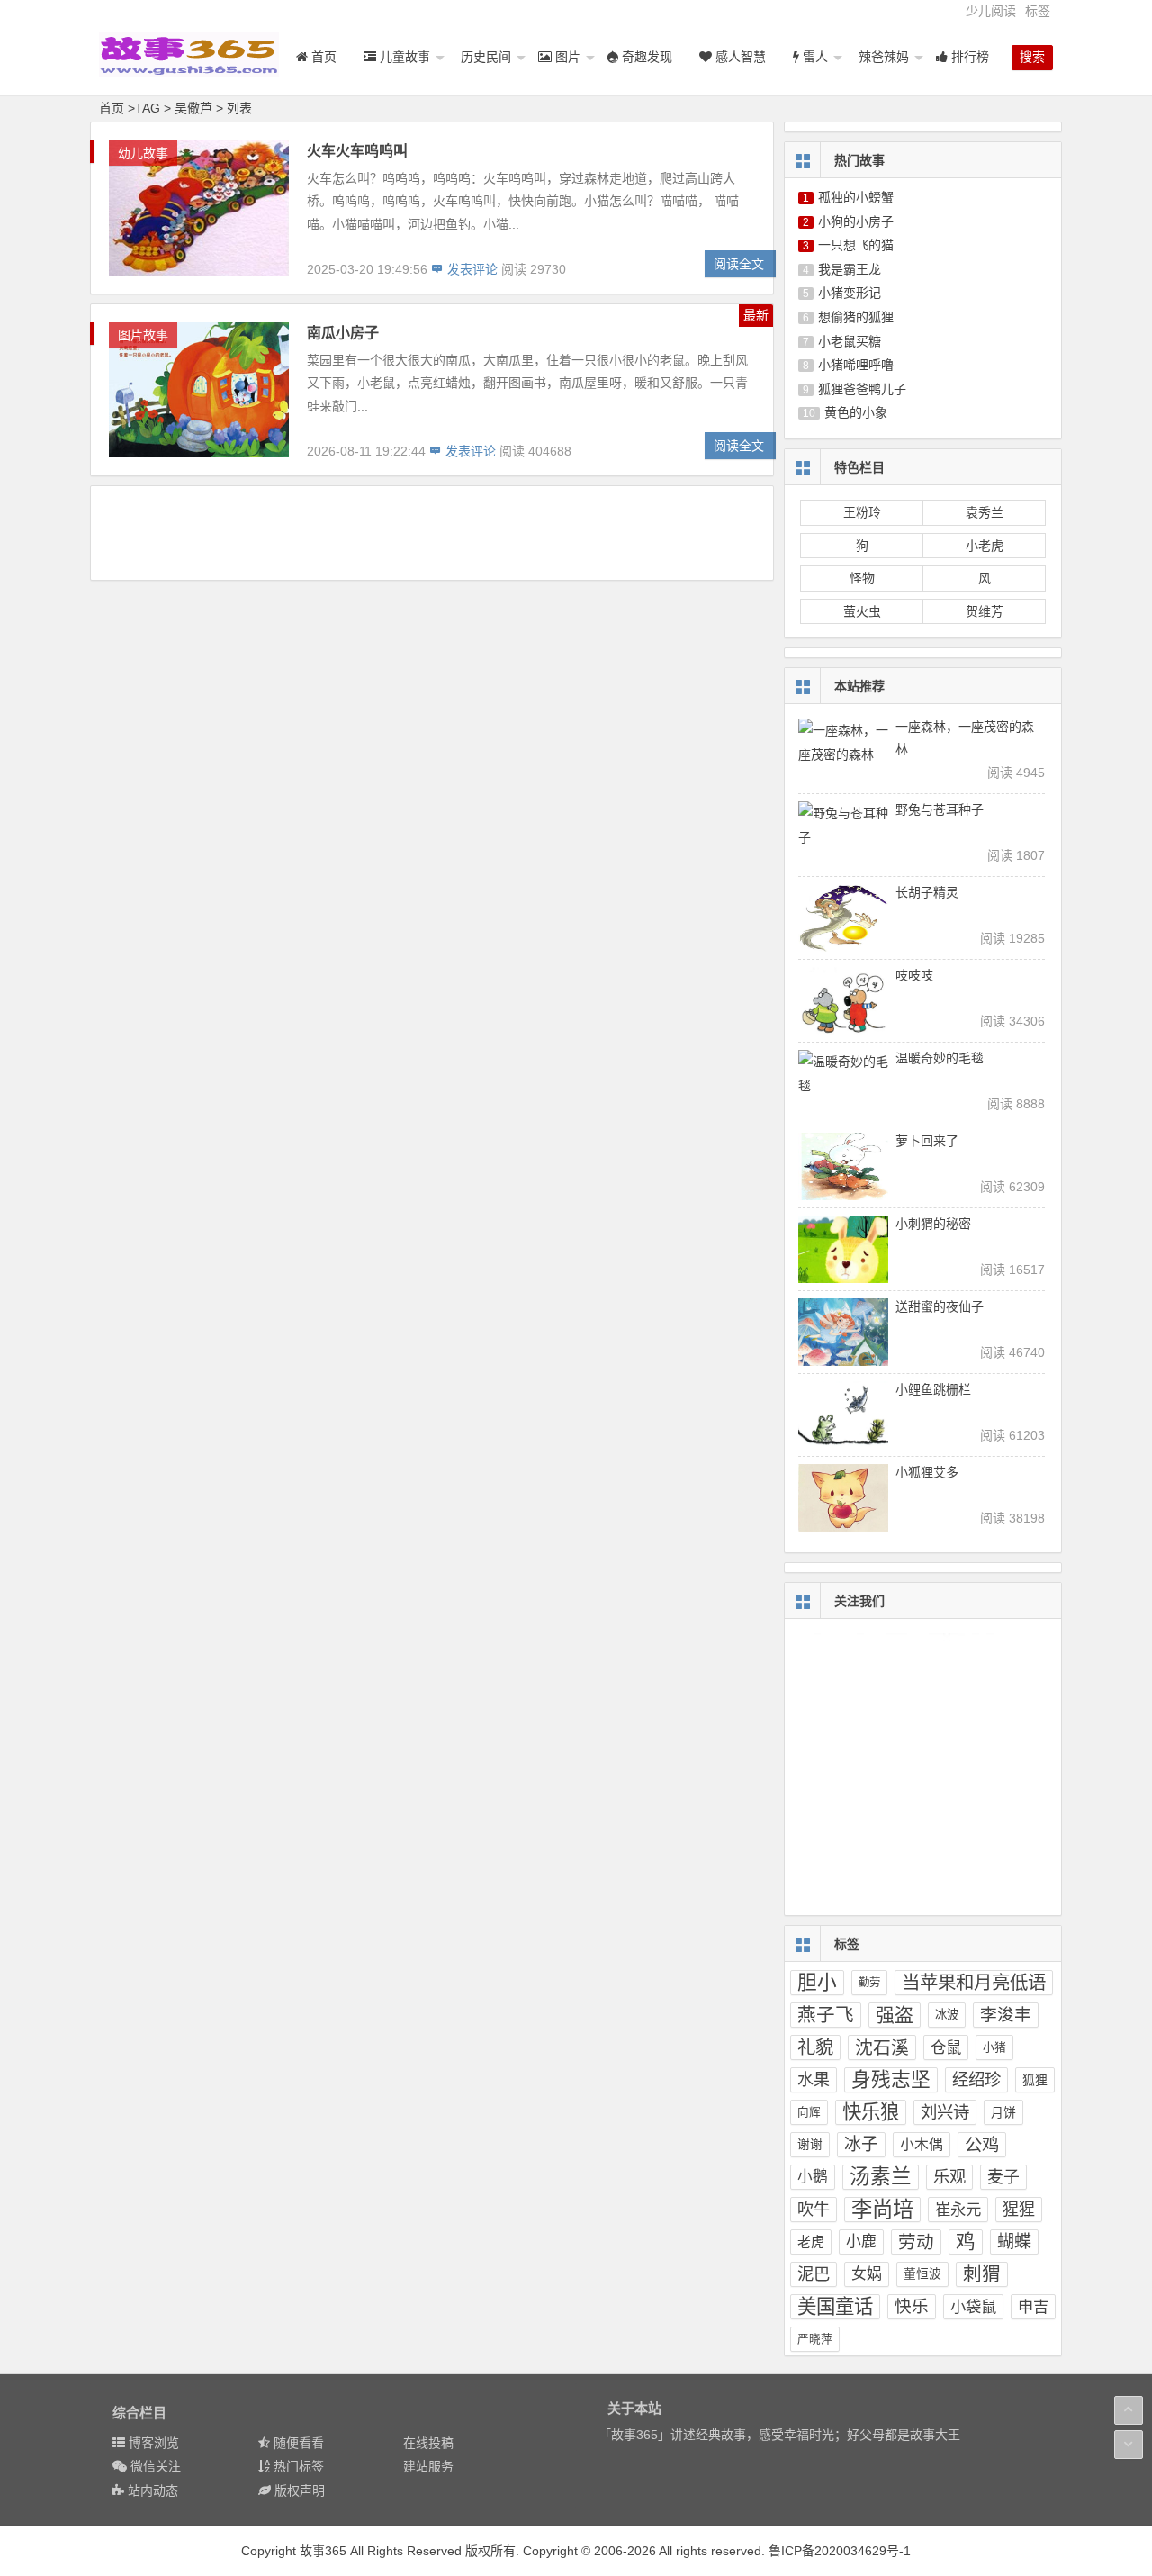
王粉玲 (862, 512)
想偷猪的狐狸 (856, 317)
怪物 (862, 578)
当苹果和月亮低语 (974, 1982)
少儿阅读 (991, 11)
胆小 (817, 1982)
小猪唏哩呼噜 (856, 365)
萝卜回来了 (927, 1141)
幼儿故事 (143, 153)
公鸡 (982, 2145)
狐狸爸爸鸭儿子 (862, 389)
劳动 (916, 2242)
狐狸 (1035, 2080)
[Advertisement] (432, 532)
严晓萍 (815, 2339)
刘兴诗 (945, 2112)
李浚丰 (1006, 2015)
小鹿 (861, 2242)
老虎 (811, 2242)
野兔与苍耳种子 (940, 809)
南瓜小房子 (343, 333)
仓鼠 (946, 2047)
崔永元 (958, 2210)
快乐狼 (871, 2112)
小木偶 (922, 2144)
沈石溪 (882, 2047)
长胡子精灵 (927, 892)
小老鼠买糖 (850, 341)
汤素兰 (881, 2177)
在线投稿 (428, 2443)
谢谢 (810, 2144)
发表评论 (471, 269)
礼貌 (815, 2047)
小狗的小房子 (856, 221)
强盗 (895, 2015)
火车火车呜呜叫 (357, 151)
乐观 (949, 2177)
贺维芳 (985, 611)
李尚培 (882, 2210)
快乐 (912, 2306)
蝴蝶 (1014, 2242)
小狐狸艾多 (927, 1472)
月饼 (1003, 2112)
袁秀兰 (985, 512)
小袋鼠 (973, 2307)
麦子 (1003, 2177)
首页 (112, 108)
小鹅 (813, 2177)
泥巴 (814, 2274)
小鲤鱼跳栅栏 (933, 1389)
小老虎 (985, 546)
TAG (148, 108)
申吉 (1033, 2307)
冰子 (861, 2144)
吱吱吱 (914, 975)
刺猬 (982, 2274)
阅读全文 (739, 264)
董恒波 (922, 2274)
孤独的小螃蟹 (856, 197)
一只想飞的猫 (856, 245)
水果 (814, 2080)
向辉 (809, 2112)
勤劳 (869, 1983)
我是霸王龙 (850, 269)
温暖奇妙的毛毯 (940, 1058)
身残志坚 (891, 2079)
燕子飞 (826, 2015)
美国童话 (835, 2307)
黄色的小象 (856, 412)
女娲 (867, 2274)
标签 (1038, 11)
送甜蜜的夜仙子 (940, 1306)
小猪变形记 (850, 293)
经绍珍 (976, 2079)
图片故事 (143, 335)
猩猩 (1019, 2210)
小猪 (994, 2047)
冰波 (947, 2015)
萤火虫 (862, 611)
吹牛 (814, 2210)
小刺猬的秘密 (933, 1224)
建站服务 (428, 2466)
